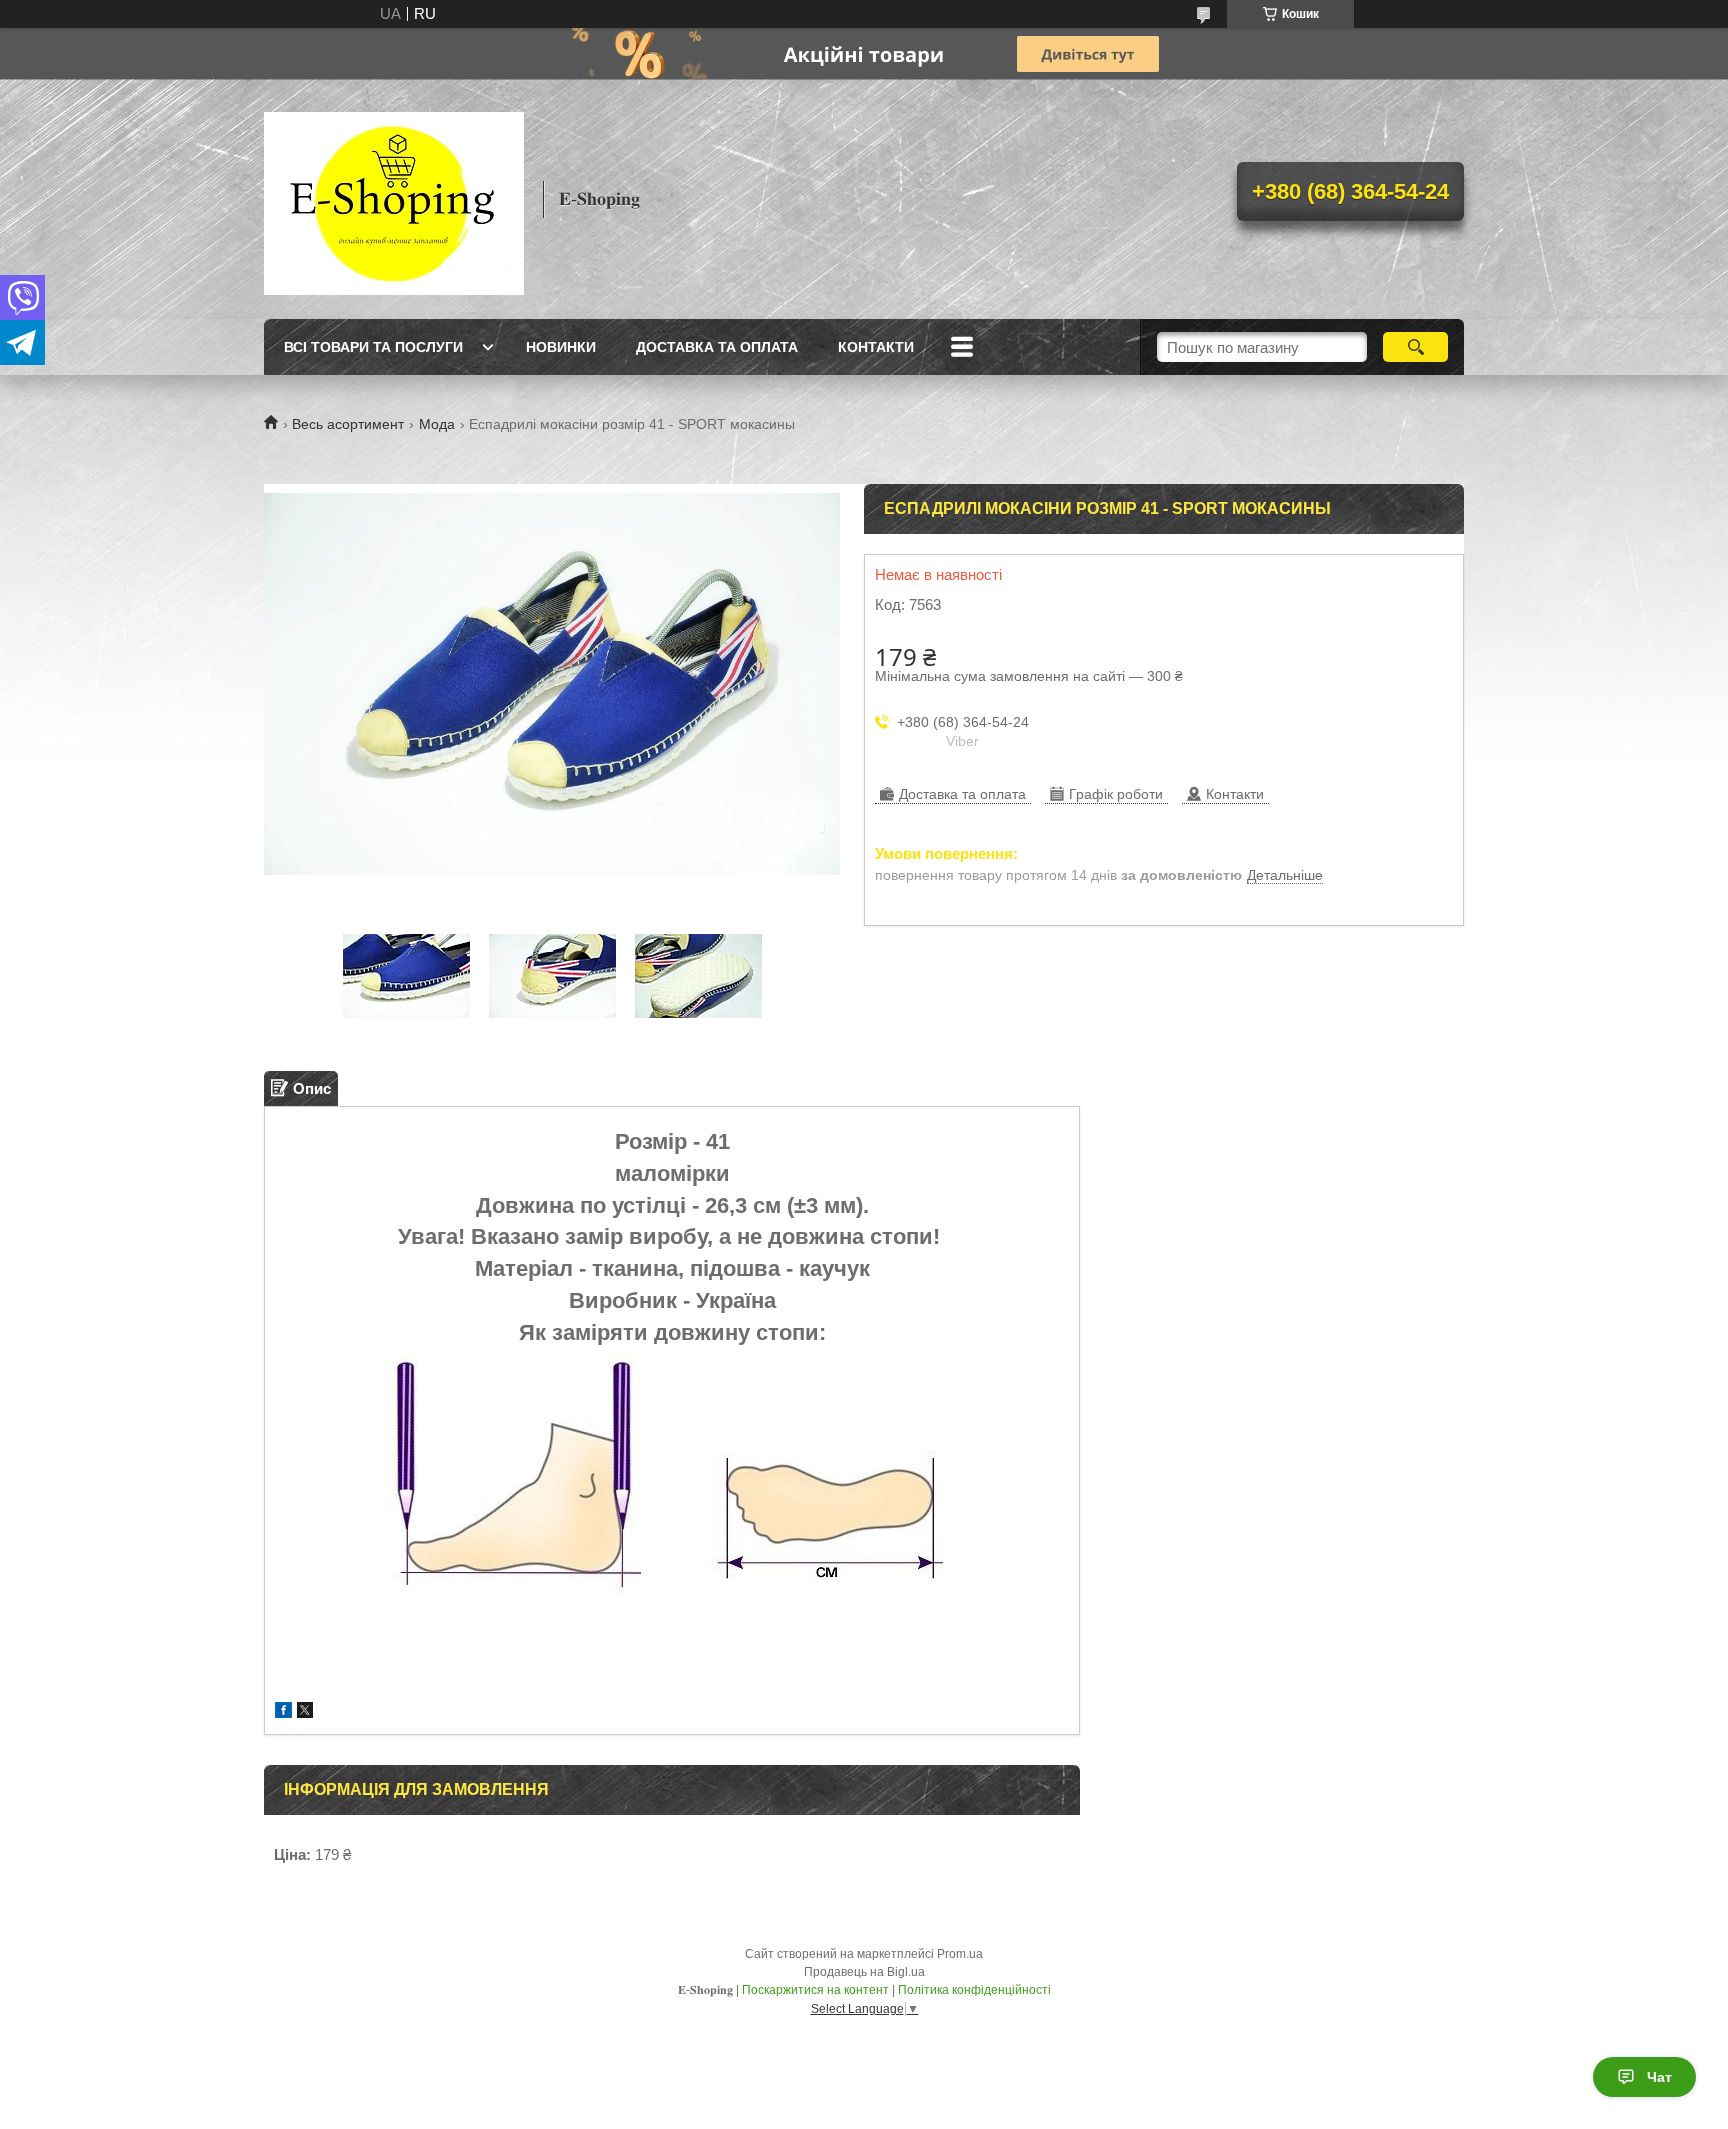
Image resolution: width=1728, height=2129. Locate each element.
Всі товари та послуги (373, 347)
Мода (437, 424)
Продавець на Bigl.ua (864, 1972)
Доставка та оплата (717, 347)
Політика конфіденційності (974, 1990)
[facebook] (283, 1712)
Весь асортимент (348, 424)
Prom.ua (960, 1954)
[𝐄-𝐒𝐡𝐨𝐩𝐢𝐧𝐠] (394, 199)
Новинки (561, 347)
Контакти (876, 347)
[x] (305, 1712)
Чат (1659, 2077)
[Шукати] (1415, 347)
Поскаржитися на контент (815, 1990)
